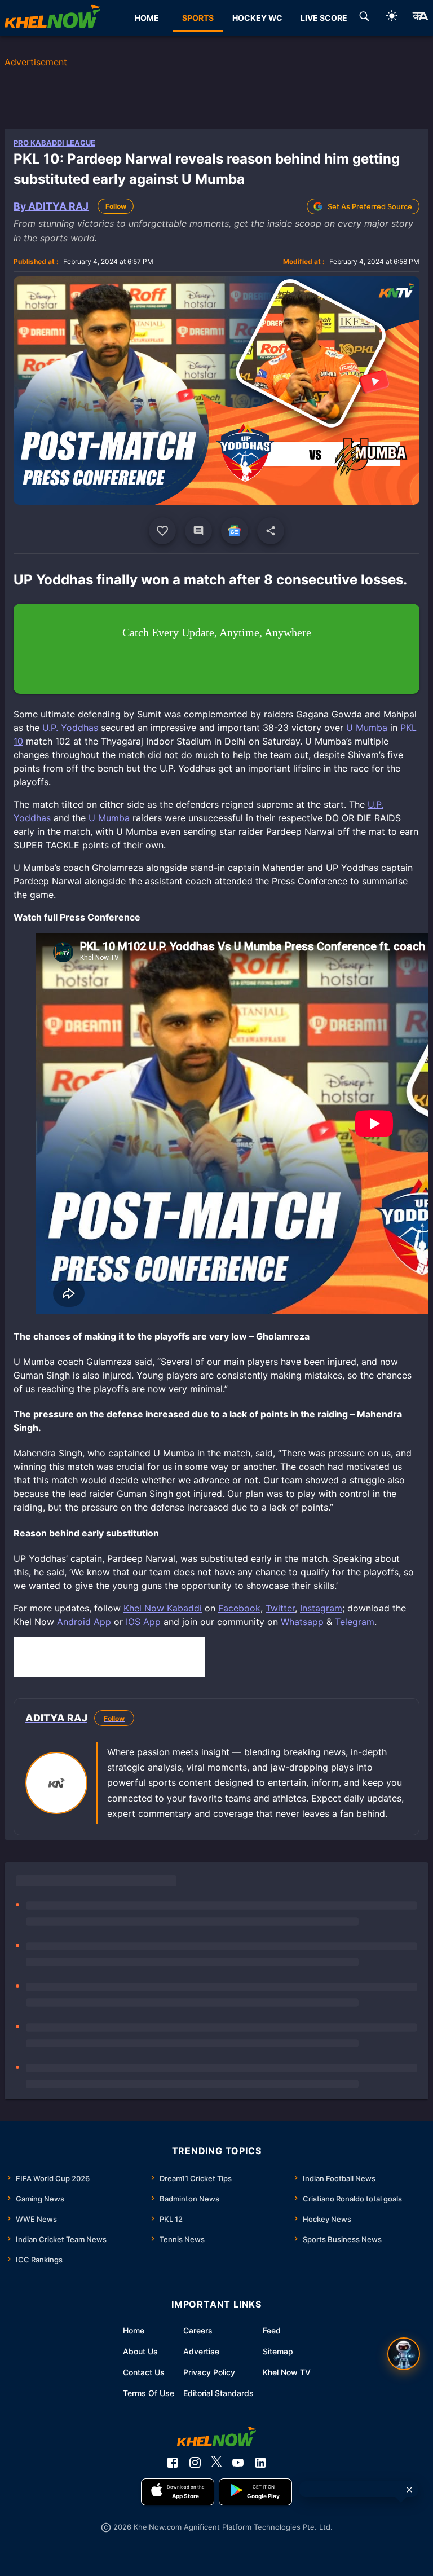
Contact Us (144, 2372)
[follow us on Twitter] (216, 2463)
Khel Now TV (287, 2372)
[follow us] (235, 531)
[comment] (198, 531)
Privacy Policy (209, 2372)
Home (134, 2330)
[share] (271, 531)
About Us (140, 2351)
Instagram (321, 1608)
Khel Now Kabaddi (163, 1608)
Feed (272, 2330)
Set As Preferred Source (370, 206)
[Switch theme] (392, 18)
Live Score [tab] (324, 18)
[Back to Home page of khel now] (52, 18)
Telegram (355, 1622)
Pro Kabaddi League (54, 143)
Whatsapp (302, 1622)
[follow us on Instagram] (195, 2463)
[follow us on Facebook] (173, 2463)
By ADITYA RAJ (51, 206)
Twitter (280, 1608)
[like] (162, 531)
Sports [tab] (198, 18)
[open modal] (404, 2354)
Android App (84, 1622)
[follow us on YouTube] (238, 2463)
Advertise (201, 2351)
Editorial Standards (218, 2393)
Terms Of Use (149, 2393)
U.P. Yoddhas (70, 728)
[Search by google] (364, 18)
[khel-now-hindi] (420, 18)
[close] (409, 2490)
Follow (116, 206)
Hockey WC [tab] (257, 18)
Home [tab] (147, 18)
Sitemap (278, 2351)
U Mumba (367, 728)
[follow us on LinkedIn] (260, 2463)
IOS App (143, 1622)
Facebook (239, 1608)
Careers (198, 2330)
